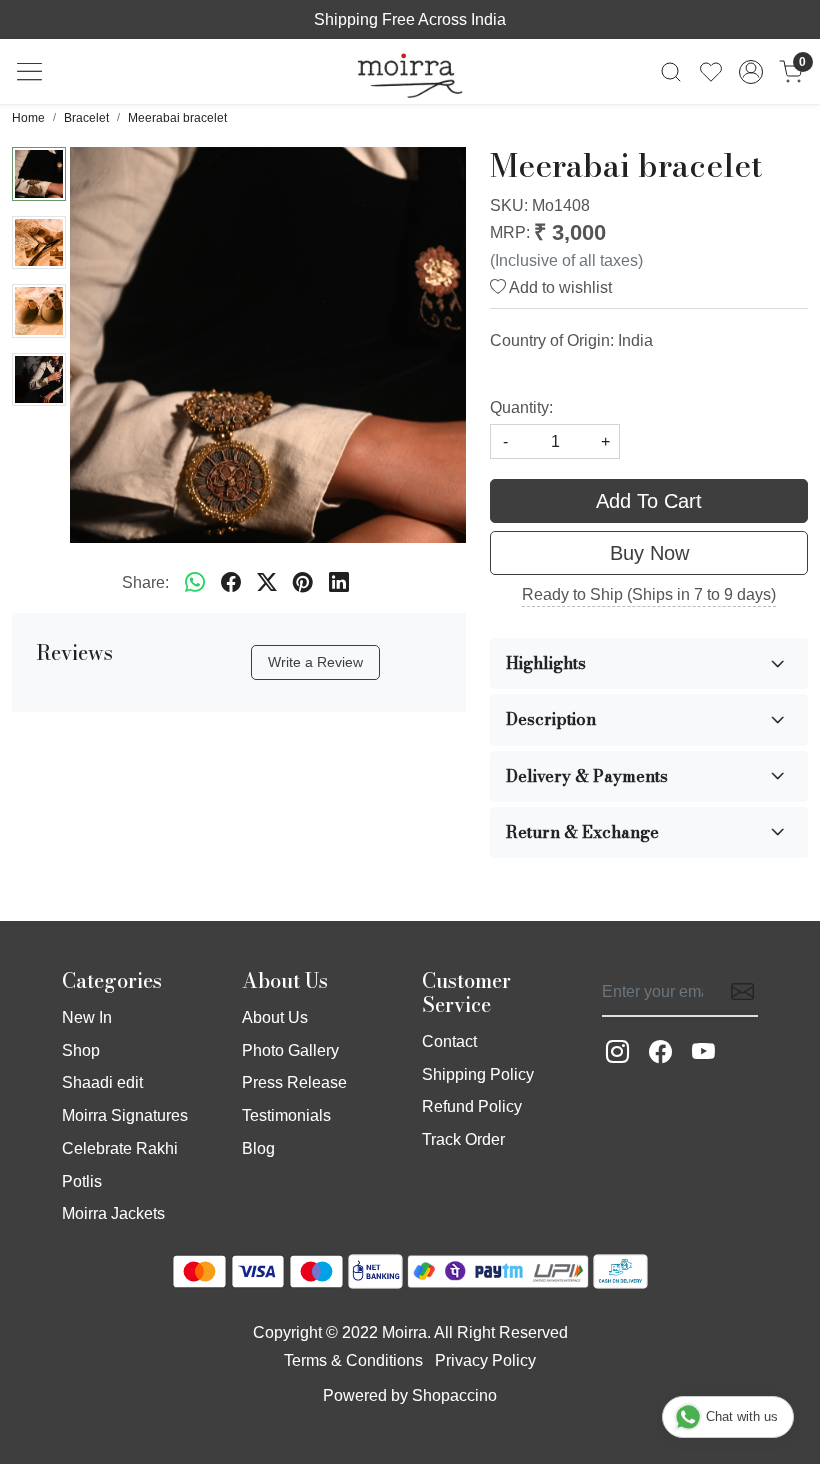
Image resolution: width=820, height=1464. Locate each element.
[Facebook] (660, 1052)
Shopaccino (454, 1395)
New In (87, 1017)
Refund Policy (472, 1106)
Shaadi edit (102, 1082)
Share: (145, 582)
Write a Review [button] (315, 662)
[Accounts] (751, 72)
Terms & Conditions (353, 1360)
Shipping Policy (478, 1074)
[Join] (736, 992)
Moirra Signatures (125, 1115)
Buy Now (649, 553)
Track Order (463, 1139)
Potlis (82, 1181)
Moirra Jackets (113, 1213)
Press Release (294, 1082)
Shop (81, 1050)
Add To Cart (649, 501)
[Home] (410, 72)
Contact (449, 1041)
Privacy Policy (485, 1360)
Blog (258, 1148)
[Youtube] (703, 1052)
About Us (275, 1017)
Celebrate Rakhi (120, 1148)
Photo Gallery (290, 1050)
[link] (671, 71)
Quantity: (521, 407)
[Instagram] (617, 1052)
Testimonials (286, 1115)
